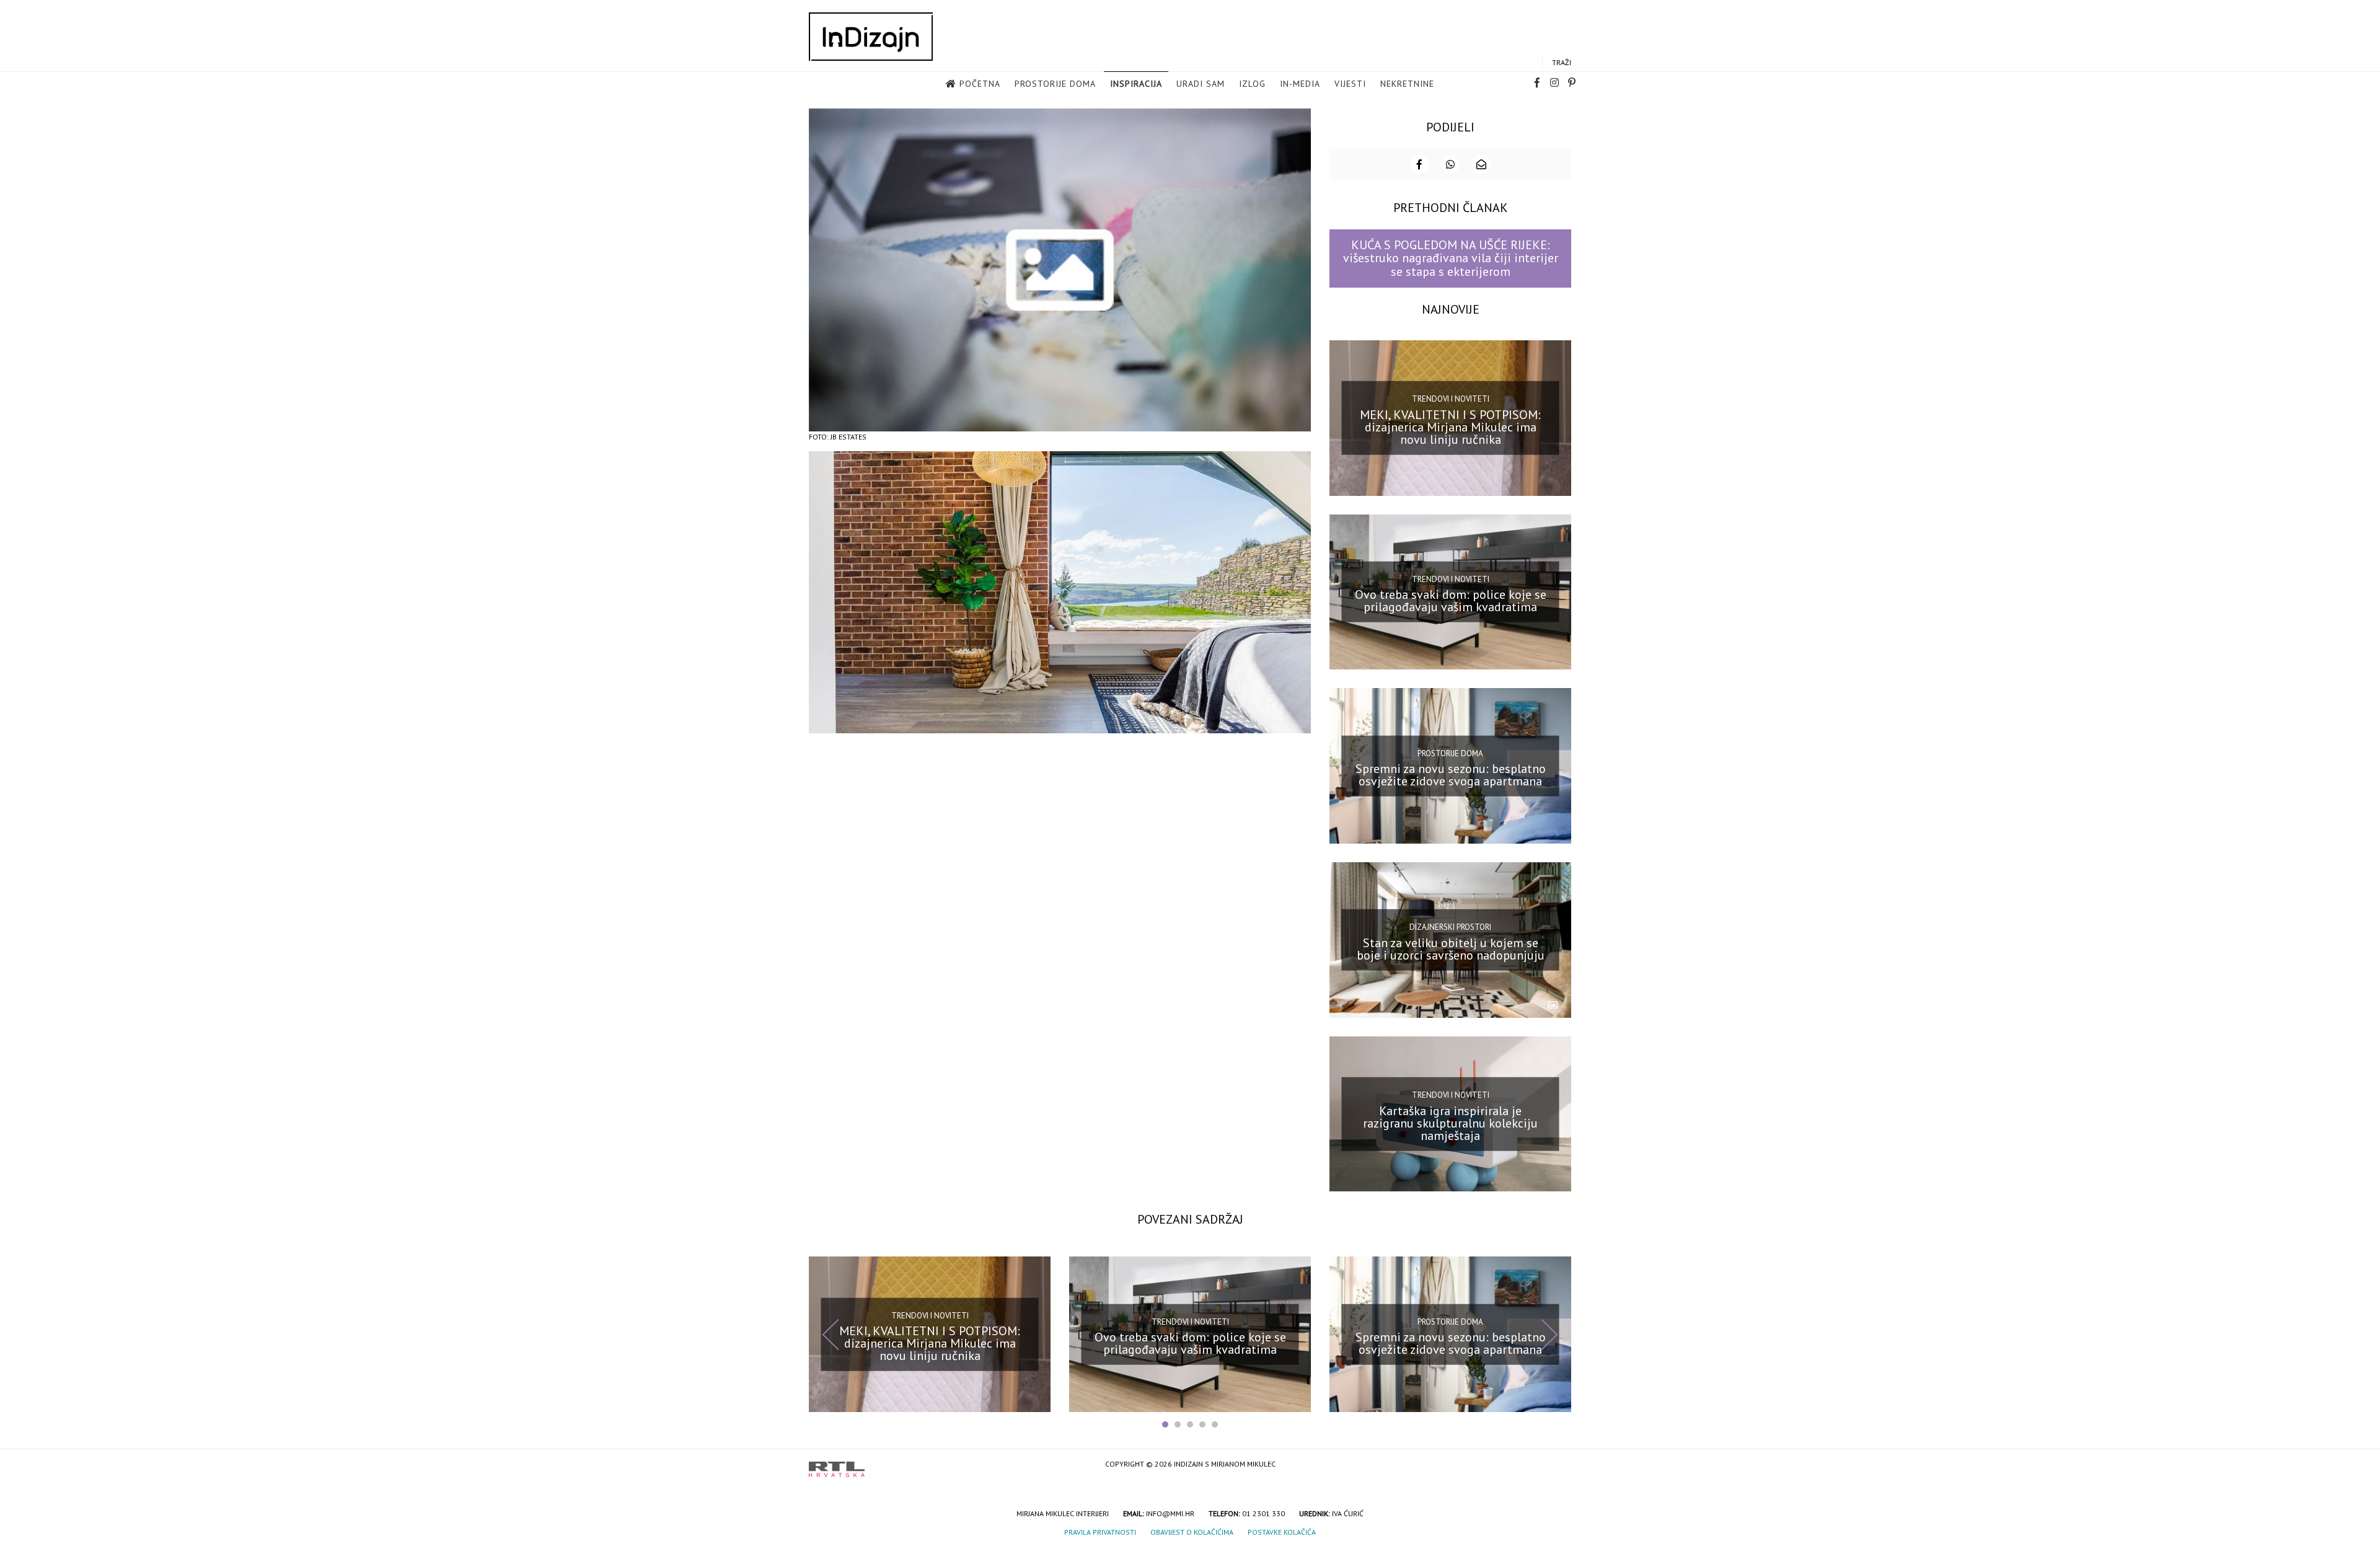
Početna (980, 84)
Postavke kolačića (1282, 1532)
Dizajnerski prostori (1450, 927)
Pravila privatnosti (1100, 1532)
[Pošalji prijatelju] (1481, 164)
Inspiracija (1136, 84)
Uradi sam (1201, 84)
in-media (1300, 84)
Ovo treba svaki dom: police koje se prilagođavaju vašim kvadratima (1451, 601)
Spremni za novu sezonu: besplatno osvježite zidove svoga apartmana (1451, 775)
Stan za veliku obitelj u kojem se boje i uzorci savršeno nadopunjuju (1451, 949)
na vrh (1559, 1465)
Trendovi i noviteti (1451, 399)
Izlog (1252, 84)
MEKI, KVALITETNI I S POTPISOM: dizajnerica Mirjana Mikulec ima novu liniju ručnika (1450, 426)
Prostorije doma (1055, 84)
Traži (1562, 62)
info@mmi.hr (1170, 1513)
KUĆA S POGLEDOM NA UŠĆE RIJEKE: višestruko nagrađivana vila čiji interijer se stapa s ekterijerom (1451, 258)
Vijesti (1350, 84)
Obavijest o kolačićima (1192, 1532)
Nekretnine (1407, 84)
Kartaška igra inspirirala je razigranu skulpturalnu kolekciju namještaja (1450, 1123)
